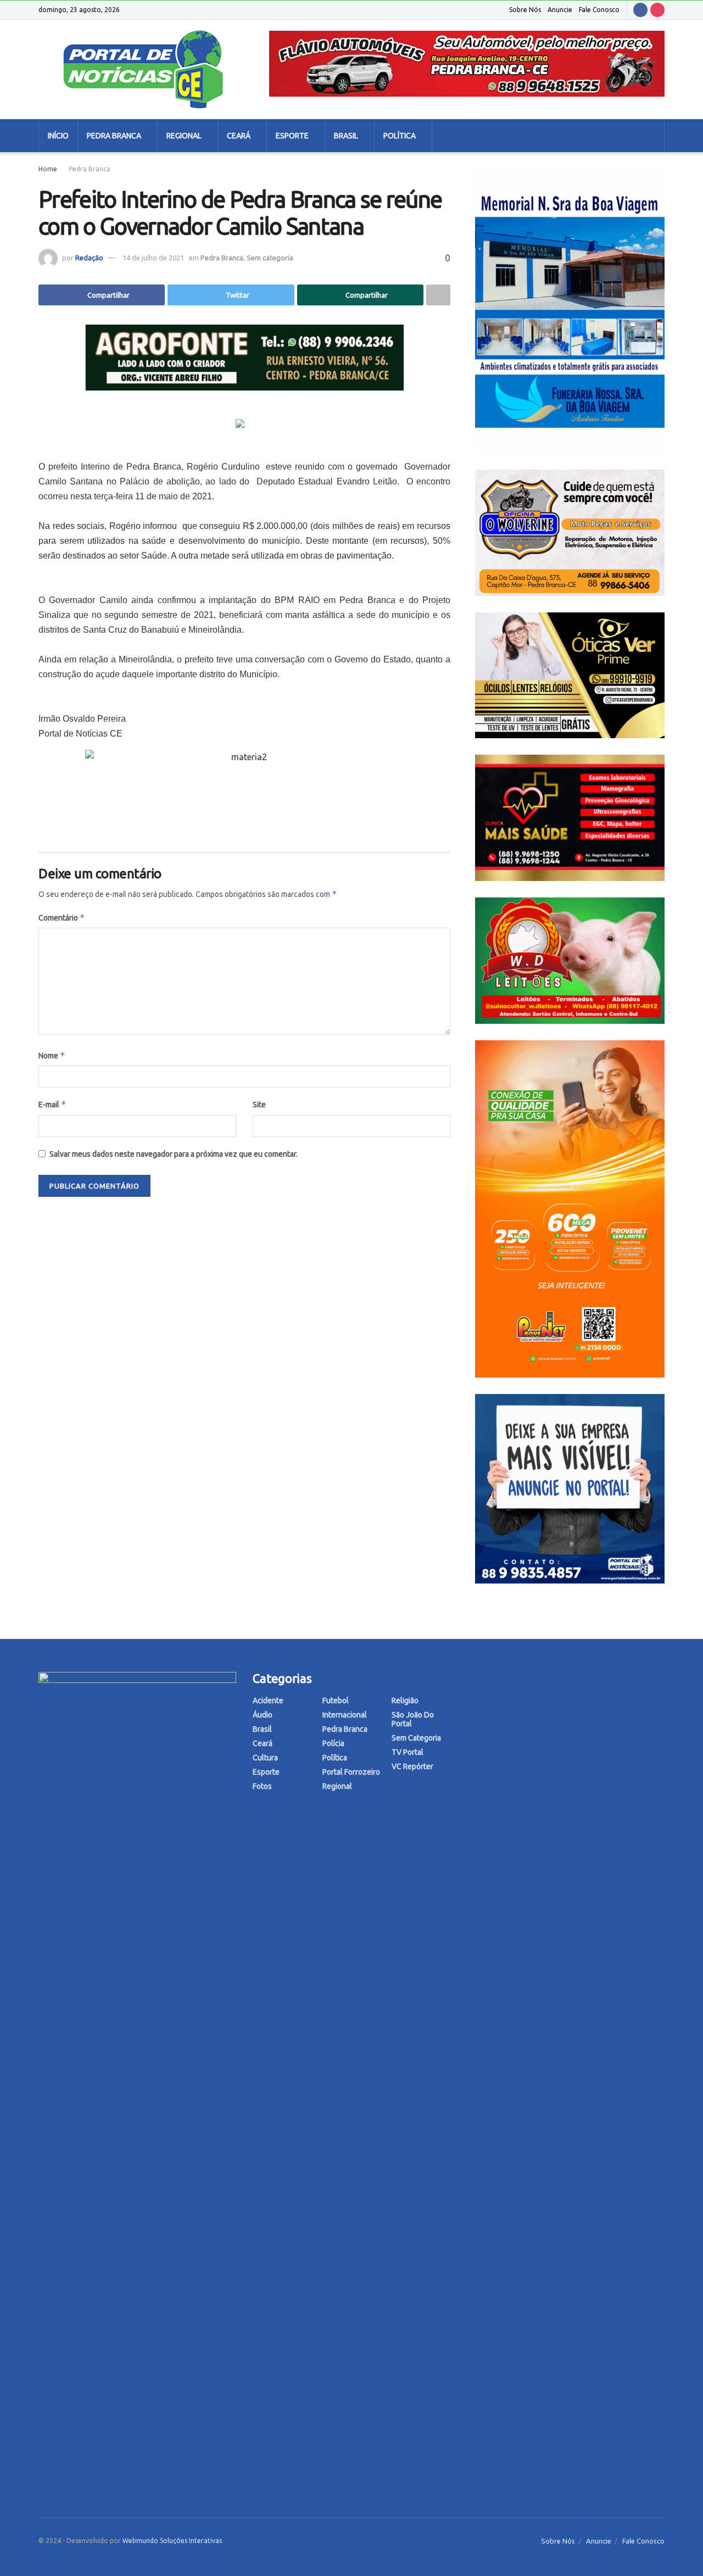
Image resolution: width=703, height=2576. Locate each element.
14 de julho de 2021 (153, 258)
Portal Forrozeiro (351, 1772)
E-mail (52, 1104)
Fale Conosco (599, 10)
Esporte (292, 136)
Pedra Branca (114, 136)
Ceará (239, 136)
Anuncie (560, 10)
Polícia (333, 1743)
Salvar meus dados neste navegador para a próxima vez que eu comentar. (174, 1154)
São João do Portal (413, 1719)
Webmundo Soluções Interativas (172, 2541)
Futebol (336, 1700)
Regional (184, 136)
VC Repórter (412, 1766)
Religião (405, 1700)
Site (259, 1105)
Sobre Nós (525, 10)
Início (58, 136)
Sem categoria (270, 258)
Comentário (62, 918)
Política (400, 136)
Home (48, 169)
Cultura (265, 1758)
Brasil (346, 136)
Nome (52, 1055)
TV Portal (408, 1752)
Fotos (262, 1786)
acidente (268, 1700)
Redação (89, 258)
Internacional (345, 1715)
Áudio (263, 1715)
